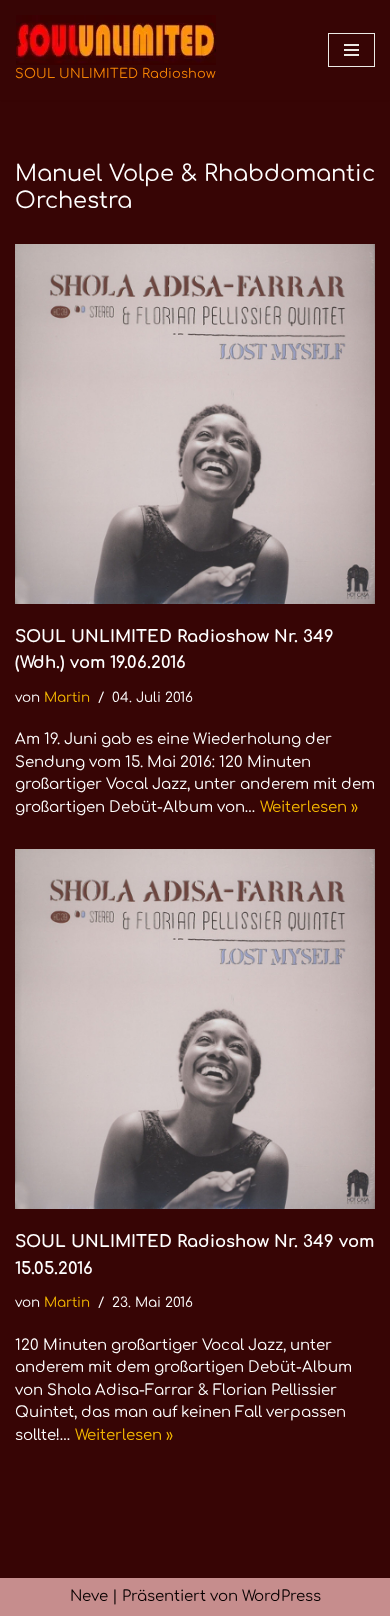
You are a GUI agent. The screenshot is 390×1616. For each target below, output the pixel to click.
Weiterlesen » (309, 807)
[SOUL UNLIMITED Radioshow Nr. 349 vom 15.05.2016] (195, 1029)
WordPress (281, 1596)
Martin (67, 697)
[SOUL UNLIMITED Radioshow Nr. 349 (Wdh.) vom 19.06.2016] (195, 424)
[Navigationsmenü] (351, 50)
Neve (89, 1596)
